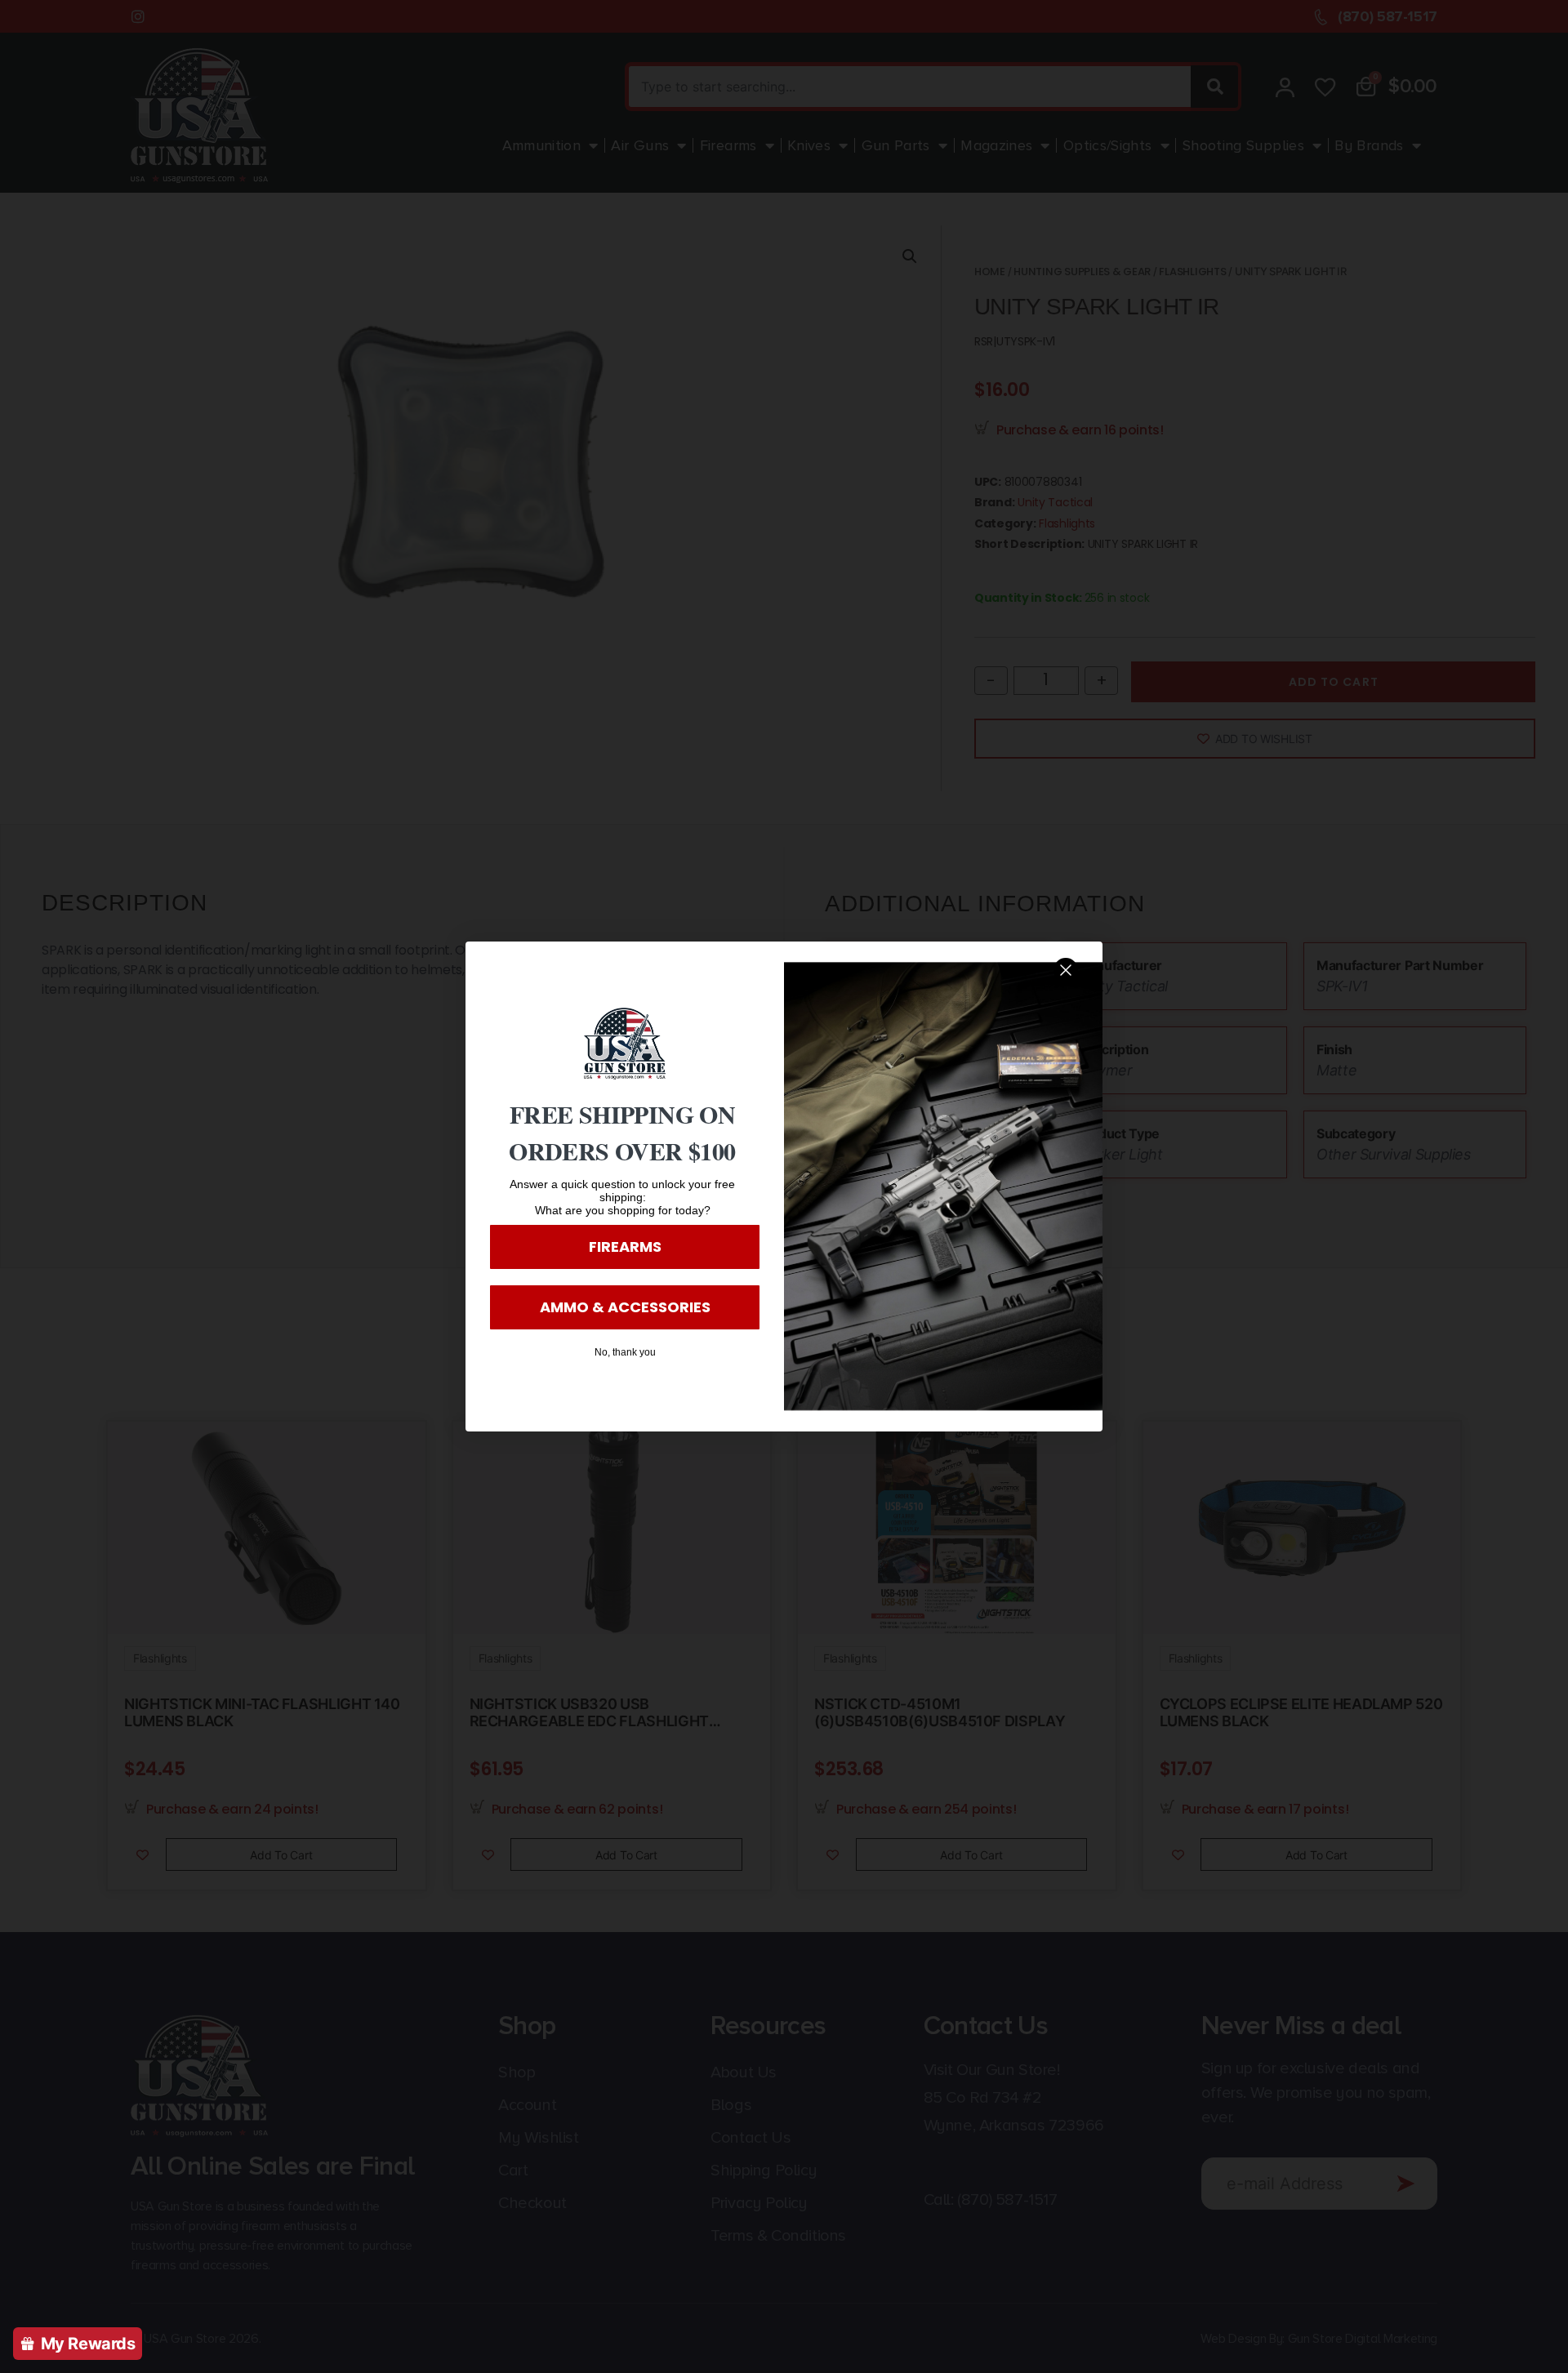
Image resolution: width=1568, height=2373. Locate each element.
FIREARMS (625, 1247)
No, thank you (625, 1352)
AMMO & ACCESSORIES (625, 1307)
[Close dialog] (1066, 970)
